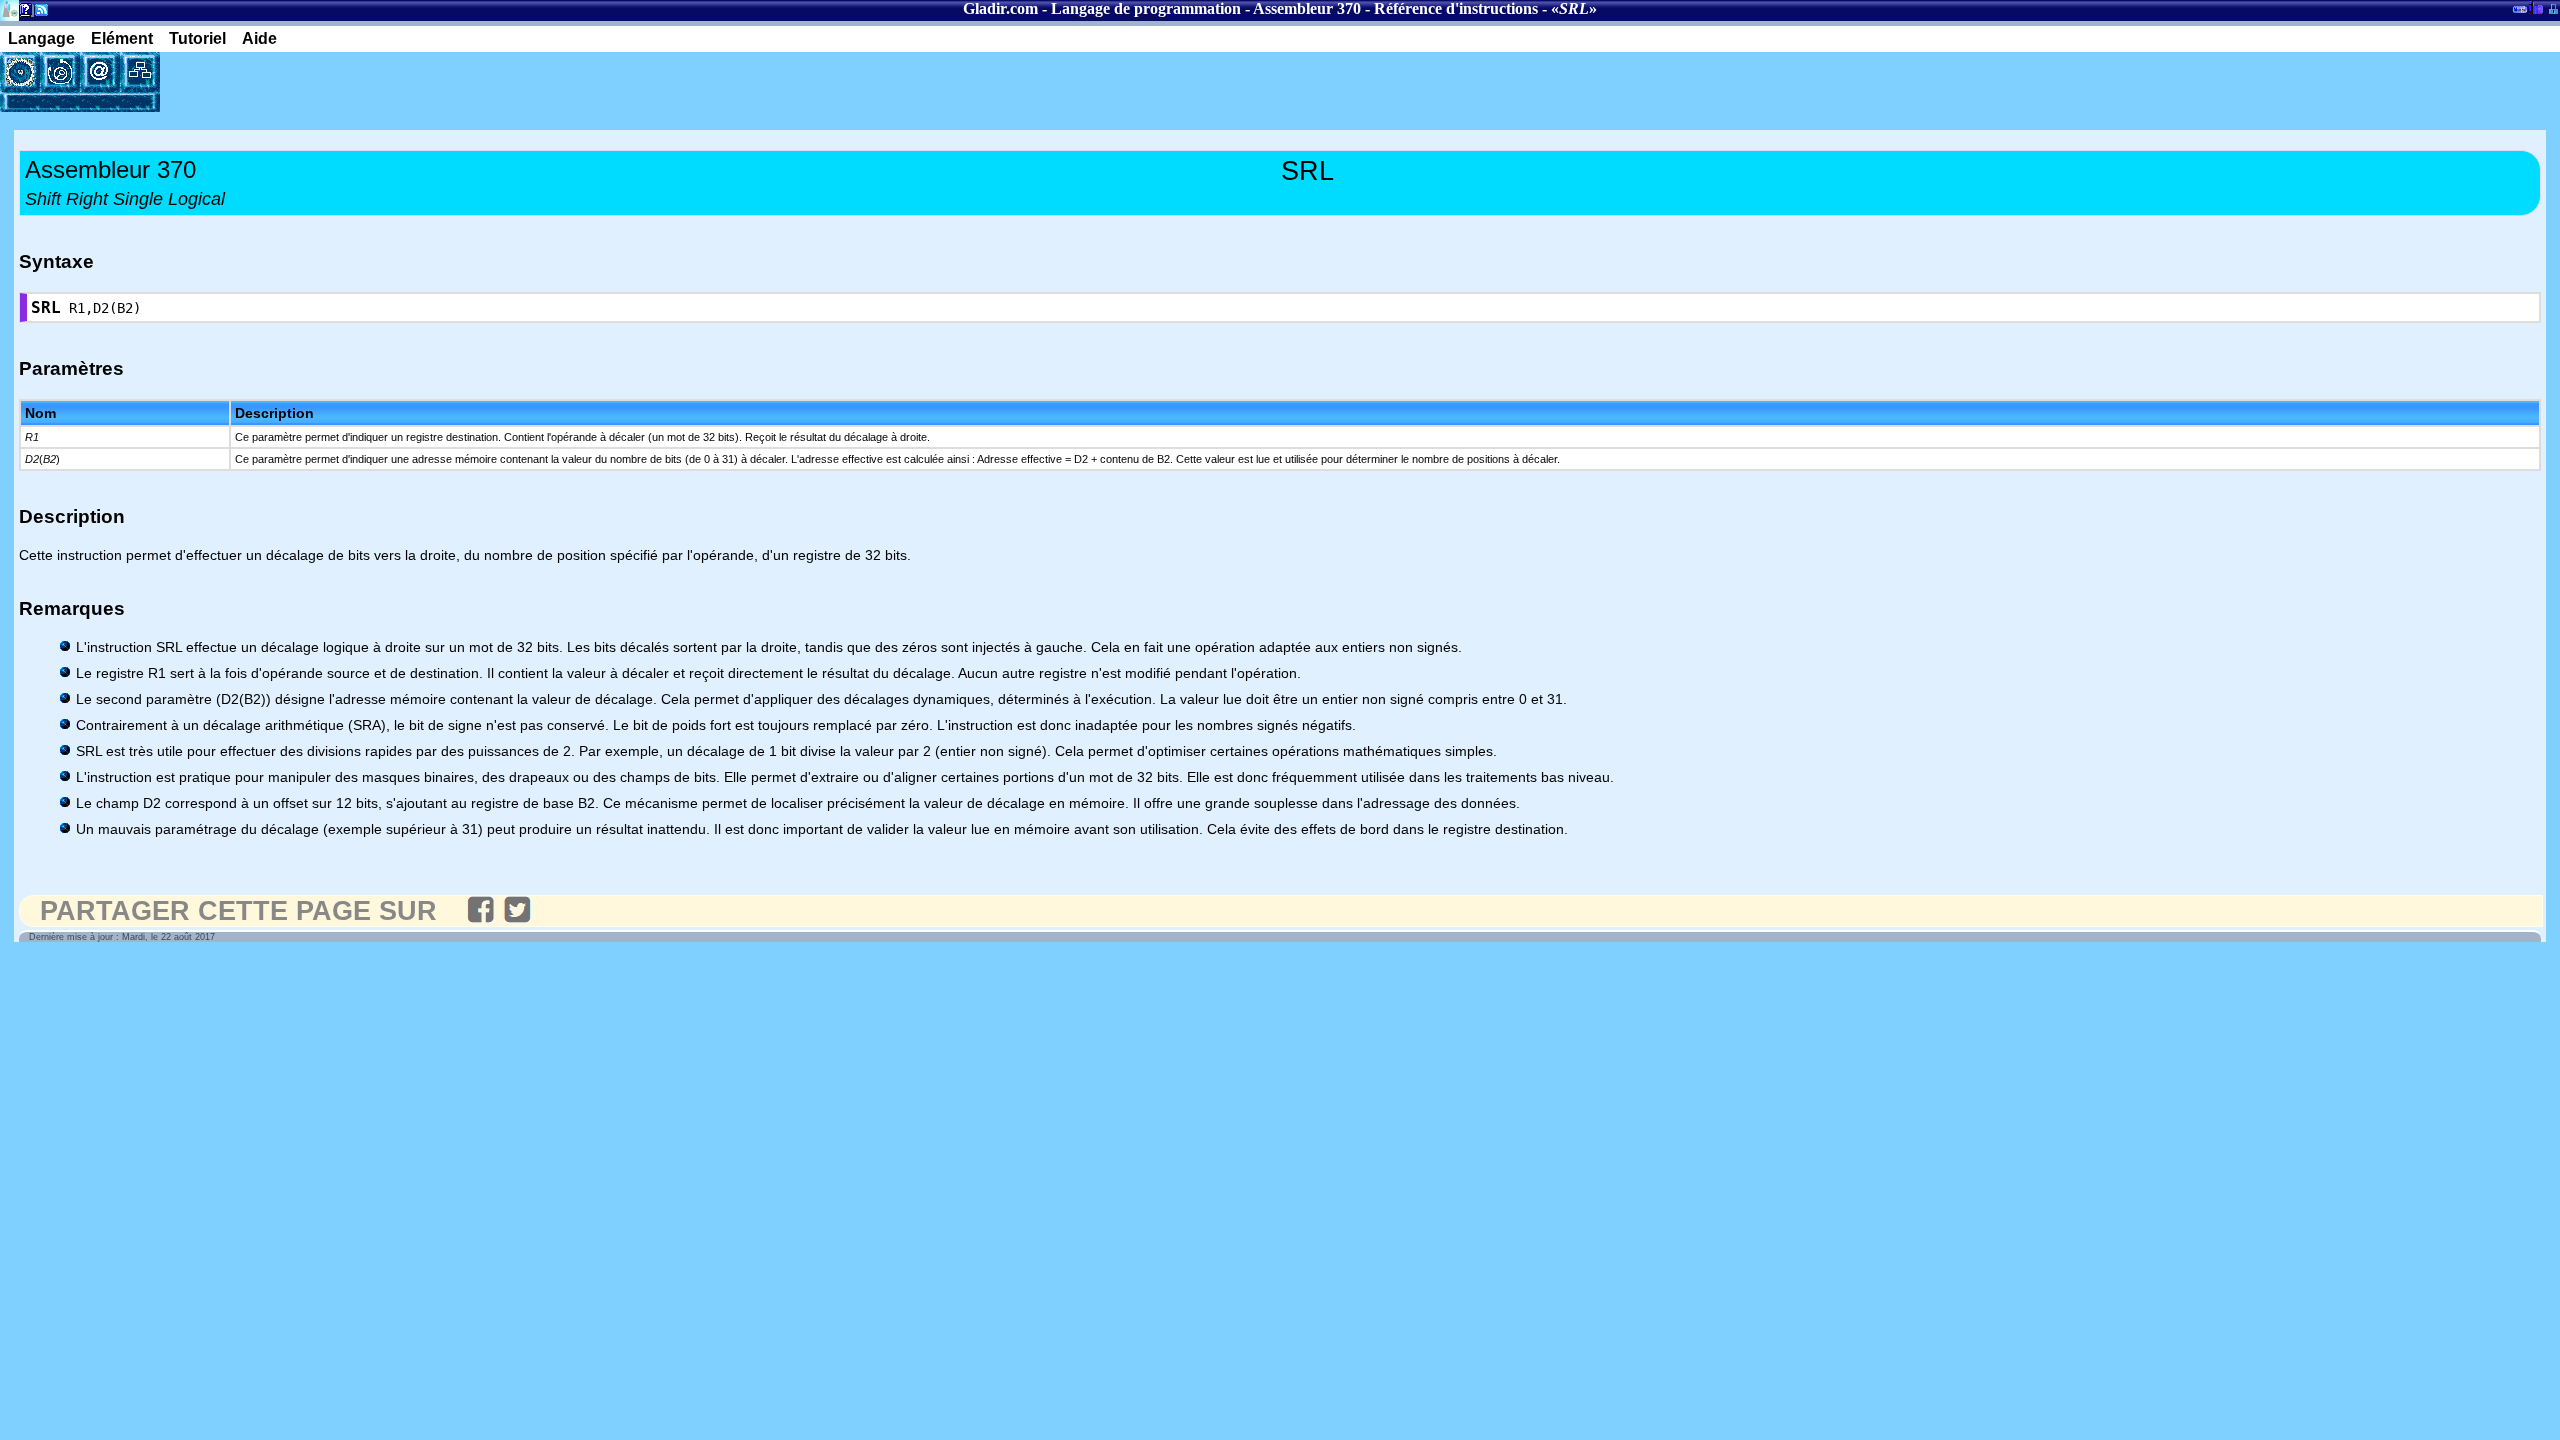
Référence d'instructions (1456, 8)
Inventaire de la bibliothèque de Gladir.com (2535, 7)
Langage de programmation (1146, 8)
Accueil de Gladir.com (9, 8)
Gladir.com (1000, 8)
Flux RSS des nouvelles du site (37, 13)
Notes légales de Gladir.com (22, 13)
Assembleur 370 (1307, 8)
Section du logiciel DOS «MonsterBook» (2520, 13)
